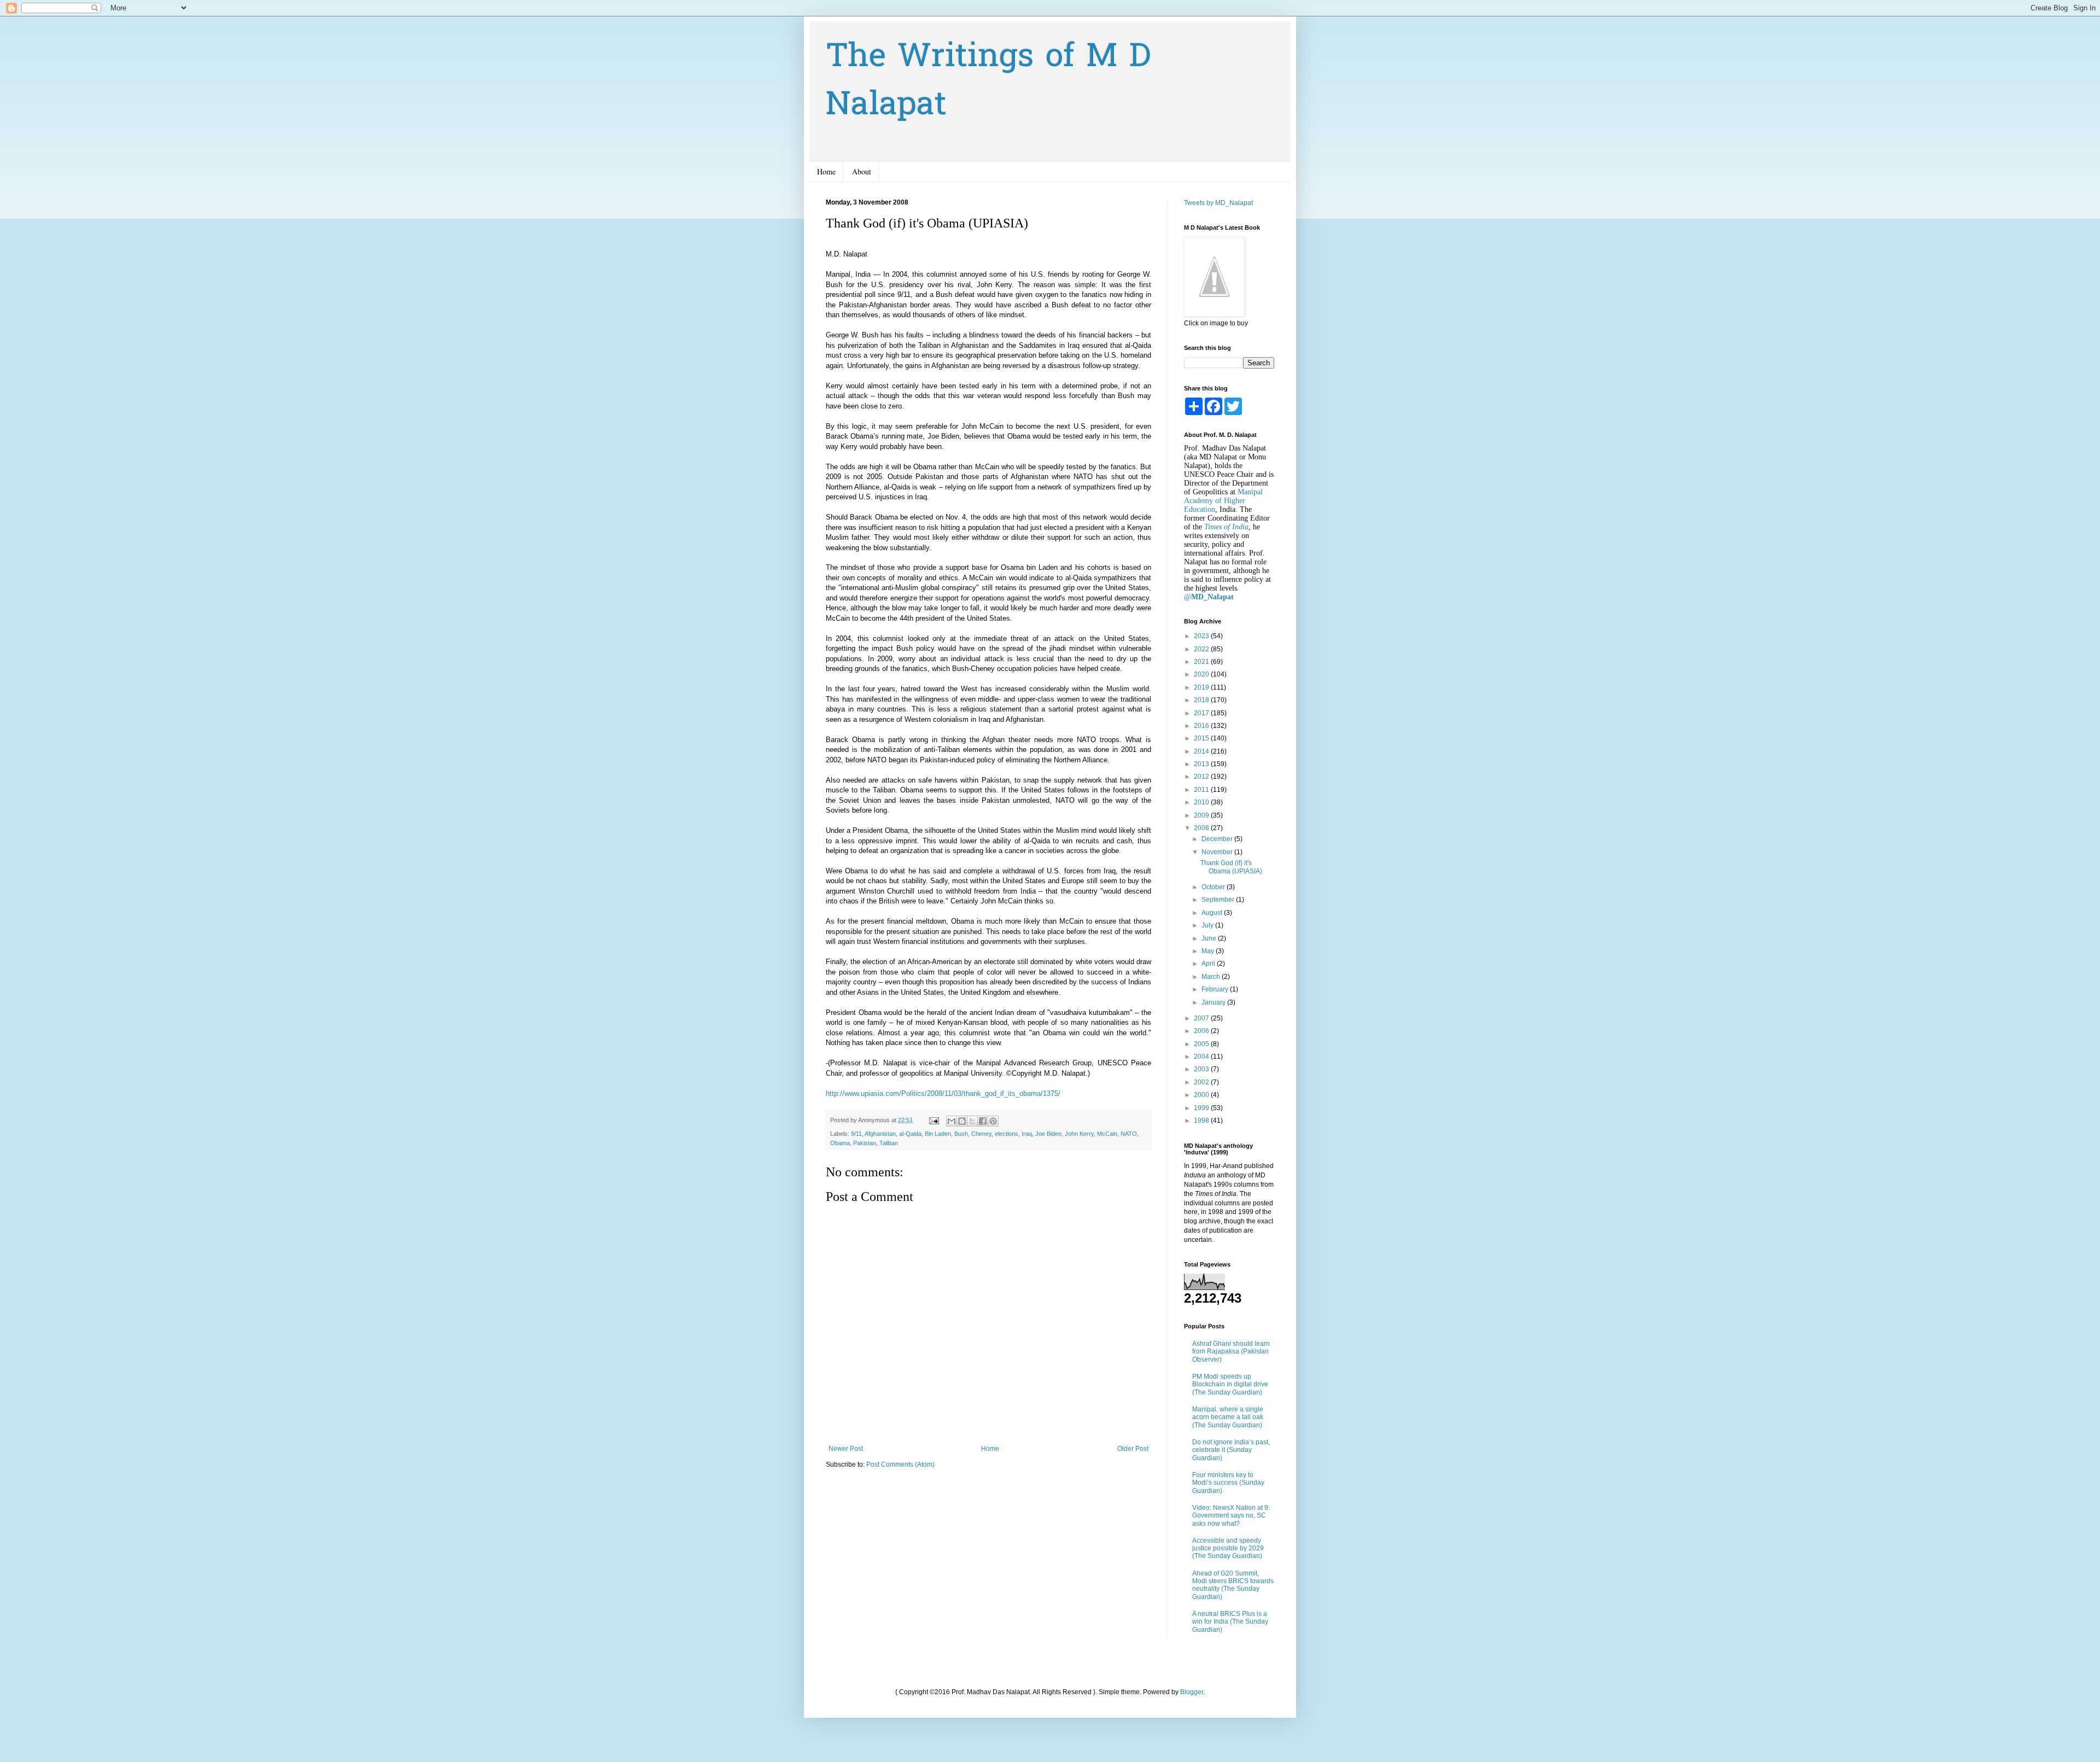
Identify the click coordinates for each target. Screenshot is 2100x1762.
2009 (1202, 815)
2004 (1202, 1057)
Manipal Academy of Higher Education (1223, 501)
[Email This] (952, 1121)
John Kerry (1079, 1134)
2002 (1202, 1082)
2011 (1202, 790)
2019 (1202, 687)
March (1212, 977)
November (1218, 852)
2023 (1202, 636)
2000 (1202, 1095)
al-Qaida (910, 1134)
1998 (1202, 1121)
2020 (1202, 674)
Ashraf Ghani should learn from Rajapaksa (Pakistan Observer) (1231, 1352)
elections (1007, 1134)
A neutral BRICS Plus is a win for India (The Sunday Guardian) (1230, 1622)
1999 (1202, 1108)
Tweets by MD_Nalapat (1218, 203)
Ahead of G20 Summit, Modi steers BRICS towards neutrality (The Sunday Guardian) (1233, 1585)
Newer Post (846, 1449)
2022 (1202, 649)
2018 (1202, 700)
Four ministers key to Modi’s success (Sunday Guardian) (1228, 1483)
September (1219, 900)
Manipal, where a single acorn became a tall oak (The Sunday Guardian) (1228, 1417)
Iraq (1027, 1134)
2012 (1202, 777)
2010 (1202, 802)
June (1210, 938)
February (1216, 989)
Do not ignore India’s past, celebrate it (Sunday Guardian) (1231, 1450)
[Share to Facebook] (983, 1121)
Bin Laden (938, 1134)
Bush (961, 1134)
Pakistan (865, 1143)
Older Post (1133, 1449)
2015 (1202, 738)
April (1209, 964)
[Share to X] (972, 1121)
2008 (1202, 828)
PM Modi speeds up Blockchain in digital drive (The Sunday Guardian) (1230, 1384)
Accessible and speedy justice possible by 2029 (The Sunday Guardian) (1228, 1548)
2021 (1202, 662)
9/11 (856, 1134)
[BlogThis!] (962, 1121)
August (1213, 913)
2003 (1202, 1069)
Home (826, 171)
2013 (1202, 764)
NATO (1129, 1134)
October (1214, 887)
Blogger (1192, 1692)
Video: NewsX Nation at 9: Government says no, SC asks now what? (1231, 1516)
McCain (1107, 1134)
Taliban (889, 1143)
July (1208, 925)
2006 (1202, 1031)
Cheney (981, 1134)
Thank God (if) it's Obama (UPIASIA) (1231, 867)
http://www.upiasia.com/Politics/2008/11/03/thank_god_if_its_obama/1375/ (943, 1093)
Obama (840, 1143)
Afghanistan (880, 1134)
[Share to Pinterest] (993, 1121)
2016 (1202, 726)
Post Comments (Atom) (900, 1465)
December (1218, 839)
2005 (1202, 1044)
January (1214, 1002)
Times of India (1226, 527)
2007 (1202, 1018)
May (1209, 951)
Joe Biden (1048, 1134)
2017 (1202, 713)
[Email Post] (934, 1120)
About (862, 171)
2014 (1202, 751)
